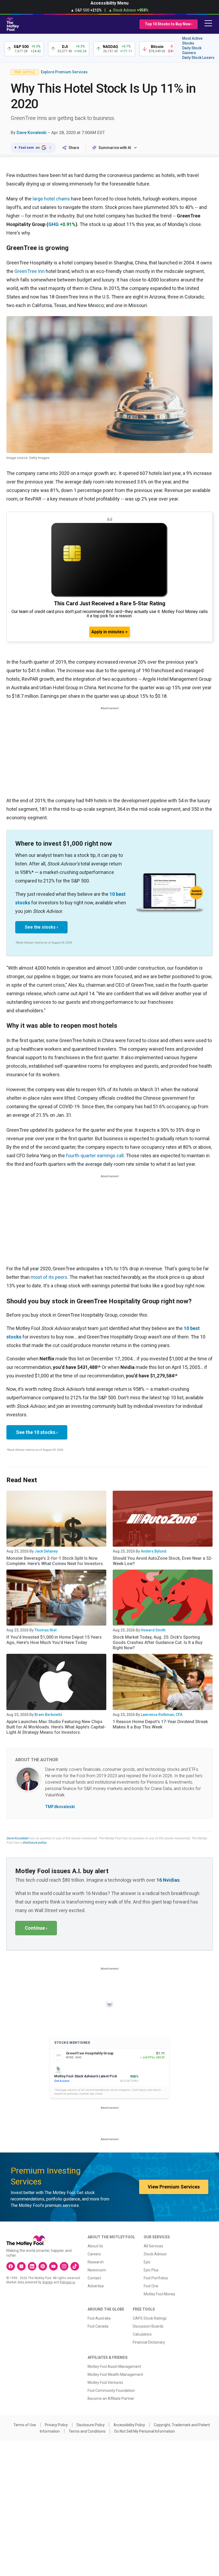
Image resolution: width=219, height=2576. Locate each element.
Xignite (47, 2282)
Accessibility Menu (109, 3)
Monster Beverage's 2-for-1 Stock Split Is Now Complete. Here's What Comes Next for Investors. (55, 1561)
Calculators (142, 2334)
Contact (94, 2278)
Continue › (36, 1928)
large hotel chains (51, 199)
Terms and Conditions (87, 2431)
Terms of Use (25, 2425)
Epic (147, 2262)
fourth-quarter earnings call (95, 1156)
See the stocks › (41, 927)
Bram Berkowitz (48, 1715)
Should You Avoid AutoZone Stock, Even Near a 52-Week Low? (163, 1561)
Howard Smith (153, 1630)
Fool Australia (99, 2318)
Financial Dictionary (149, 2342)
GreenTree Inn (30, 271)
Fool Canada (98, 2326)
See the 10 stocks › (37, 1432)
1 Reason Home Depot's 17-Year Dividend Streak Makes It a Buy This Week (160, 1724)
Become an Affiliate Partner (111, 2398)
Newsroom (97, 2270)
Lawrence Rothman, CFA (162, 1715)
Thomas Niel (46, 1630)
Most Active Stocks (192, 41)
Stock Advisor (155, 2254)
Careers (94, 2254)
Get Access (62, 2081)
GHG (54, 224)
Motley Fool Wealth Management (115, 2375)
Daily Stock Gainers (192, 50)
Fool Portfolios (156, 2278)
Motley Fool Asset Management (114, 2367)
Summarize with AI (115, 148)
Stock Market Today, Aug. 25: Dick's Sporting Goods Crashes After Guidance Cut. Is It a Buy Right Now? (158, 1642)
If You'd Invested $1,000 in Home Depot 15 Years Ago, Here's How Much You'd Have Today (54, 1640)
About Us (95, 2246)
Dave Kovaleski (32, 133)
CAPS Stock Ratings (150, 2318)
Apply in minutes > (109, 632)
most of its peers (49, 1277)
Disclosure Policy (91, 2425)
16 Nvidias (168, 1880)
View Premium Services (174, 2187)
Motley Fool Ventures (105, 2383)
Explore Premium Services (64, 72)
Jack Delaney (46, 1551)
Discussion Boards (148, 2326)
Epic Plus (151, 2270)
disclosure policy (34, 1843)
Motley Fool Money (159, 2294)
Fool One (151, 2286)
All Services (153, 2246)
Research (96, 2262)
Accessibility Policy (129, 2425)
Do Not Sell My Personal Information (145, 2431)
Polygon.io (67, 2282)
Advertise (96, 2286)
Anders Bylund (154, 1551)
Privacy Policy (56, 2425)
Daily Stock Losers (198, 58)
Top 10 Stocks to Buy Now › (169, 24)
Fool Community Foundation (111, 2390)
